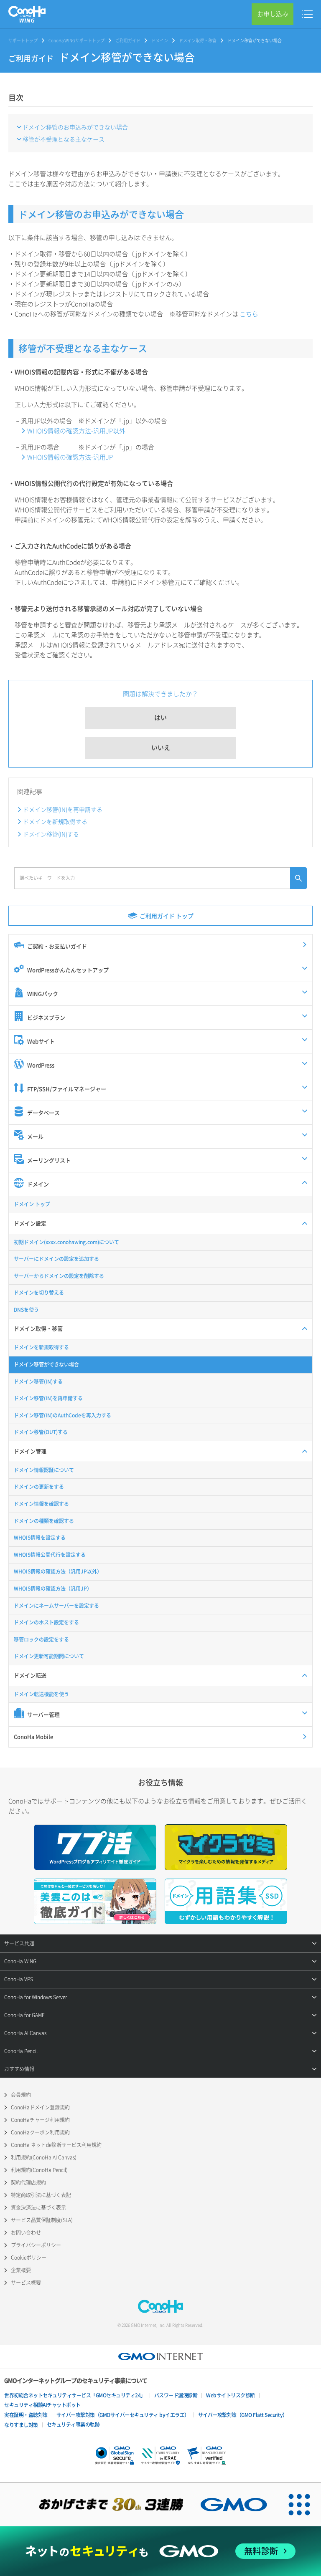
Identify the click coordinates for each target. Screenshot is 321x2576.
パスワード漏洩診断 (176, 2395)
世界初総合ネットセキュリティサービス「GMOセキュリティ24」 (75, 2395)
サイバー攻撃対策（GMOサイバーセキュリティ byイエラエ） (123, 2415)
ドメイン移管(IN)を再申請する (63, 809)
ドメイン (160, 40)
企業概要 (21, 2270)
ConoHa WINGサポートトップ (76, 40)
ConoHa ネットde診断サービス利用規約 (56, 2145)
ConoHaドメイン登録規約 (40, 2107)
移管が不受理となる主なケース (64, 139)
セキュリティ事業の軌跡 (73, 2424)
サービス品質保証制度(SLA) (42, 2220)
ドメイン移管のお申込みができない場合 (75, 127)
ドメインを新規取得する (55, 821)
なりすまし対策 (21, 2425)
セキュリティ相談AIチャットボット (42, 2405)
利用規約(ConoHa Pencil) (39, 2170)
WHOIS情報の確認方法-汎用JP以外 (76, 431)
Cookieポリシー (29, 2258)
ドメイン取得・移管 (198, 40)
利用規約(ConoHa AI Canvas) (44, 2157)
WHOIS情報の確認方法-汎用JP (70, 457)
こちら (249, 314)
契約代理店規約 (28, 2182)
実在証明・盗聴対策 (26, 2415)
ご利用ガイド (128, 40)
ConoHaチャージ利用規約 (40, 2120)
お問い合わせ (26, 2233)
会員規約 (21, 2095)
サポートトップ (23, 40)
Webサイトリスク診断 (231, 2395)
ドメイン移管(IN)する (51, 834)
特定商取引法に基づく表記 (41, 2195)
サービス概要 (26, 2283)
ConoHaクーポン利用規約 (40, 2132)
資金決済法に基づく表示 (38, 2207)
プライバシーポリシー (36, 2245)
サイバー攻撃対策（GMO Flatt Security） (243, 2415)
